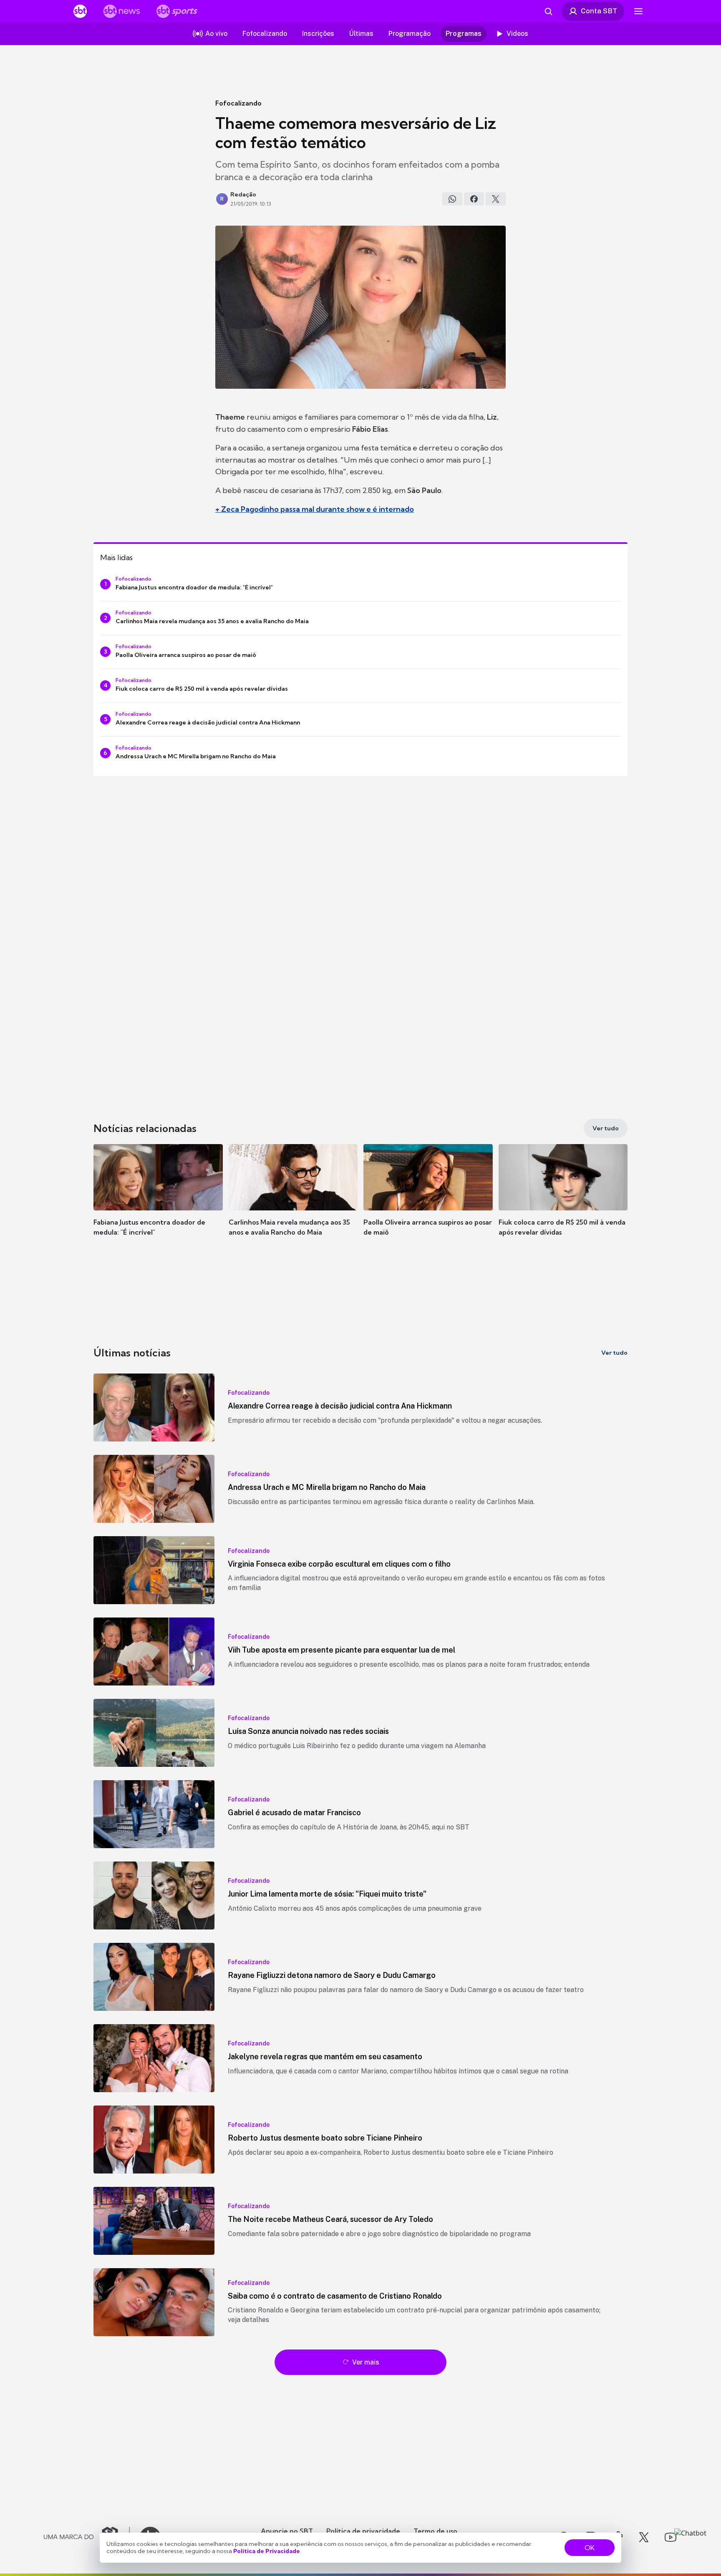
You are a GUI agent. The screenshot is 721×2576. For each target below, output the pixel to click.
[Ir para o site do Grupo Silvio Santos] (87, 2537)
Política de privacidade (363, 2531)
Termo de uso (435, 2531)
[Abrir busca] (548, 11)
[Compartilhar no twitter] (496, 199)
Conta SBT (599, 11)
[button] (158, 1202)
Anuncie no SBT (287, 2531)
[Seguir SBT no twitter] (644, 2537)
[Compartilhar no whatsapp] (452, 199)
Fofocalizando (238, 103)
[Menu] (638, 11)
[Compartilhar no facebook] (474, 199)
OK (590, 2548)
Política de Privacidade (267, 2551)
